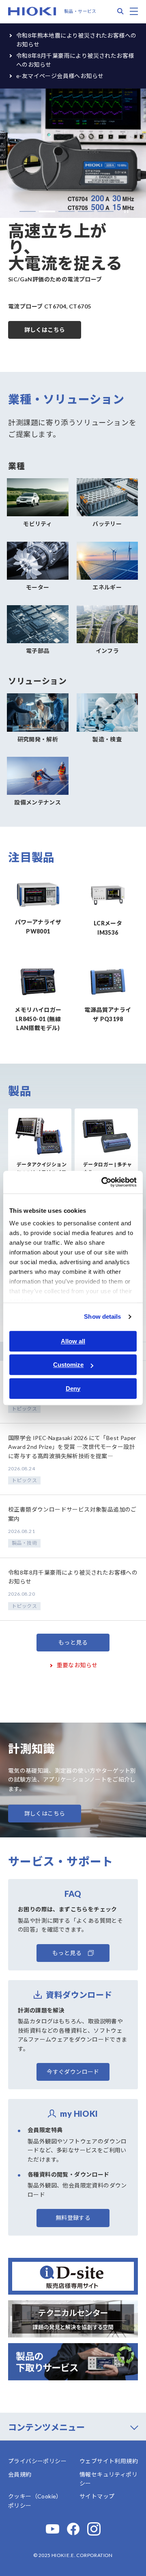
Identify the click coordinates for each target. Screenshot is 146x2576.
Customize (68, 1365)
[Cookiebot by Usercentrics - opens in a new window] (103, 1182)
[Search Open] (120, 11)
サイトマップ (97, 2496)
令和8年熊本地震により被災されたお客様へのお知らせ (76, 40)
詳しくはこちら (45, 330)
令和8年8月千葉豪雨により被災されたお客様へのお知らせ (75, 60)
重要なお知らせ (77, 1665)
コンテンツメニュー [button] (46, 2427)
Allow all (73, 1341)
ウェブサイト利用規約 (109, 2461)
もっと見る (73, 1642)
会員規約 (20, 2474)
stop (124, 212)
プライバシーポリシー (37, 2461)
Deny (73, 1388)
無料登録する (73, 2218)
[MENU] (134, 11)
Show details (102, 1317)
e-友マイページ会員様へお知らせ (60, 76)
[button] (28, 211)
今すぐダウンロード (73, 2072)
